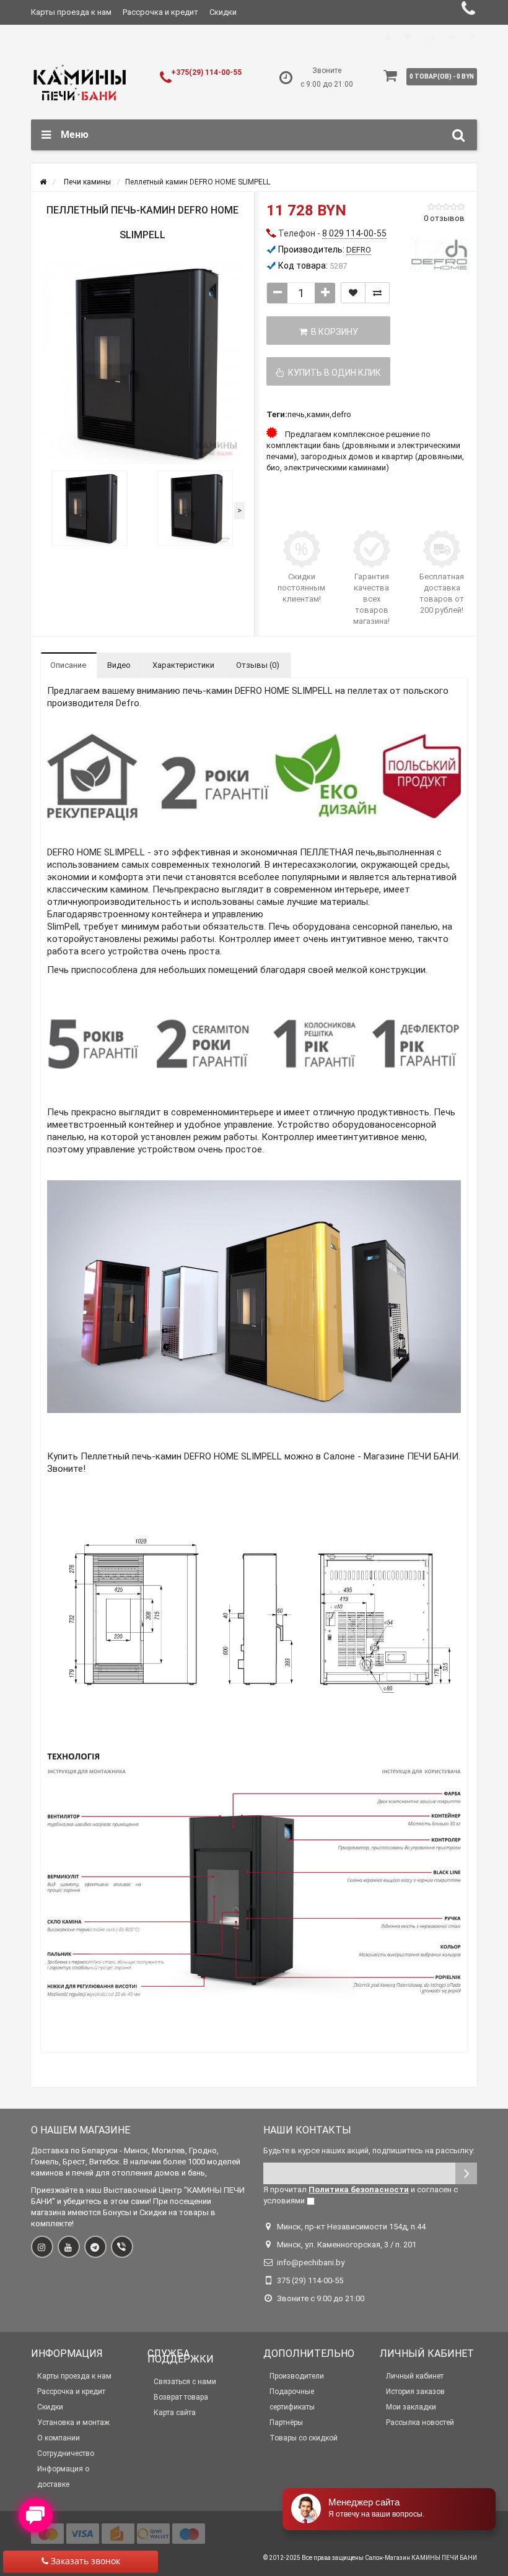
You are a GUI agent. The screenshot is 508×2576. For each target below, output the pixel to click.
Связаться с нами (185, 2382)
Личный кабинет (415, 2376)
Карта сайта (175, 2413)
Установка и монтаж (73, 2423)
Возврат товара (181, 2397)
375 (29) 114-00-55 (310, 2280)
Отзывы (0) (258, 665)
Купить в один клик (333, 373)
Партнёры (286, 2423)
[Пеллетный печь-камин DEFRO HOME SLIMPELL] (90, 508)
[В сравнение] (377, 293)
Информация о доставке (63, 2477)
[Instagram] (42, 2247)
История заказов (415, 2392)
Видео (119, 665)
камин (318, 414)
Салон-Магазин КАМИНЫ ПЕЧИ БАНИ (421, 2558)
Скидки (223, 12)
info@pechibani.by (311, 2263)
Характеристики (183, 665)
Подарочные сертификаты (292, 2399)
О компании (59, 2438)
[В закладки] (353, 293)
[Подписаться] (466, 2173)
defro (341, 414)
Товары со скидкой (304, 2438)
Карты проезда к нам (71, 12)
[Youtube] (69, 2247)
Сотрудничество (66, 2453)
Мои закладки (411, 2407)
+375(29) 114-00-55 (206, 72)
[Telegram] (95, 2247)
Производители (297, 2376)
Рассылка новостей (420, 2423)
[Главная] (43, 182)
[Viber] (122, 2247)
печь (296, 414)
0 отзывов (444, 218)
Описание (68, 665)
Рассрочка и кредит (160, 12)
